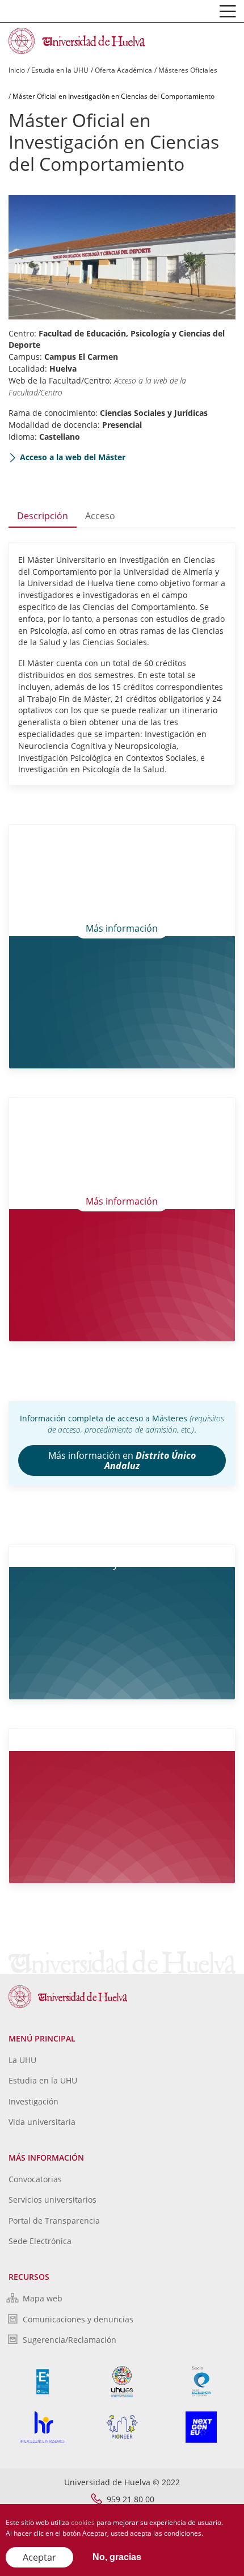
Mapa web (43, 2298)
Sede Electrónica (40, 2241)
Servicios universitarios (52, 2200)
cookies (83, 2522)
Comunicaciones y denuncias (78, 2319)
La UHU (22, 2060)
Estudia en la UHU (60, 70)
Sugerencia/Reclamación (70, 2340)
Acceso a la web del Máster (73, 457)
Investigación (33, 2101)
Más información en (122, 1460)
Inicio (17, 70)
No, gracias (117, 2557)
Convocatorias (35, 2179)
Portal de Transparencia (54, 2221)
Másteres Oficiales (188, 70)
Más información (122, 928)
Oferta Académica (123, 70)
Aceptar (39, 2557)
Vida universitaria (42, 2122)
